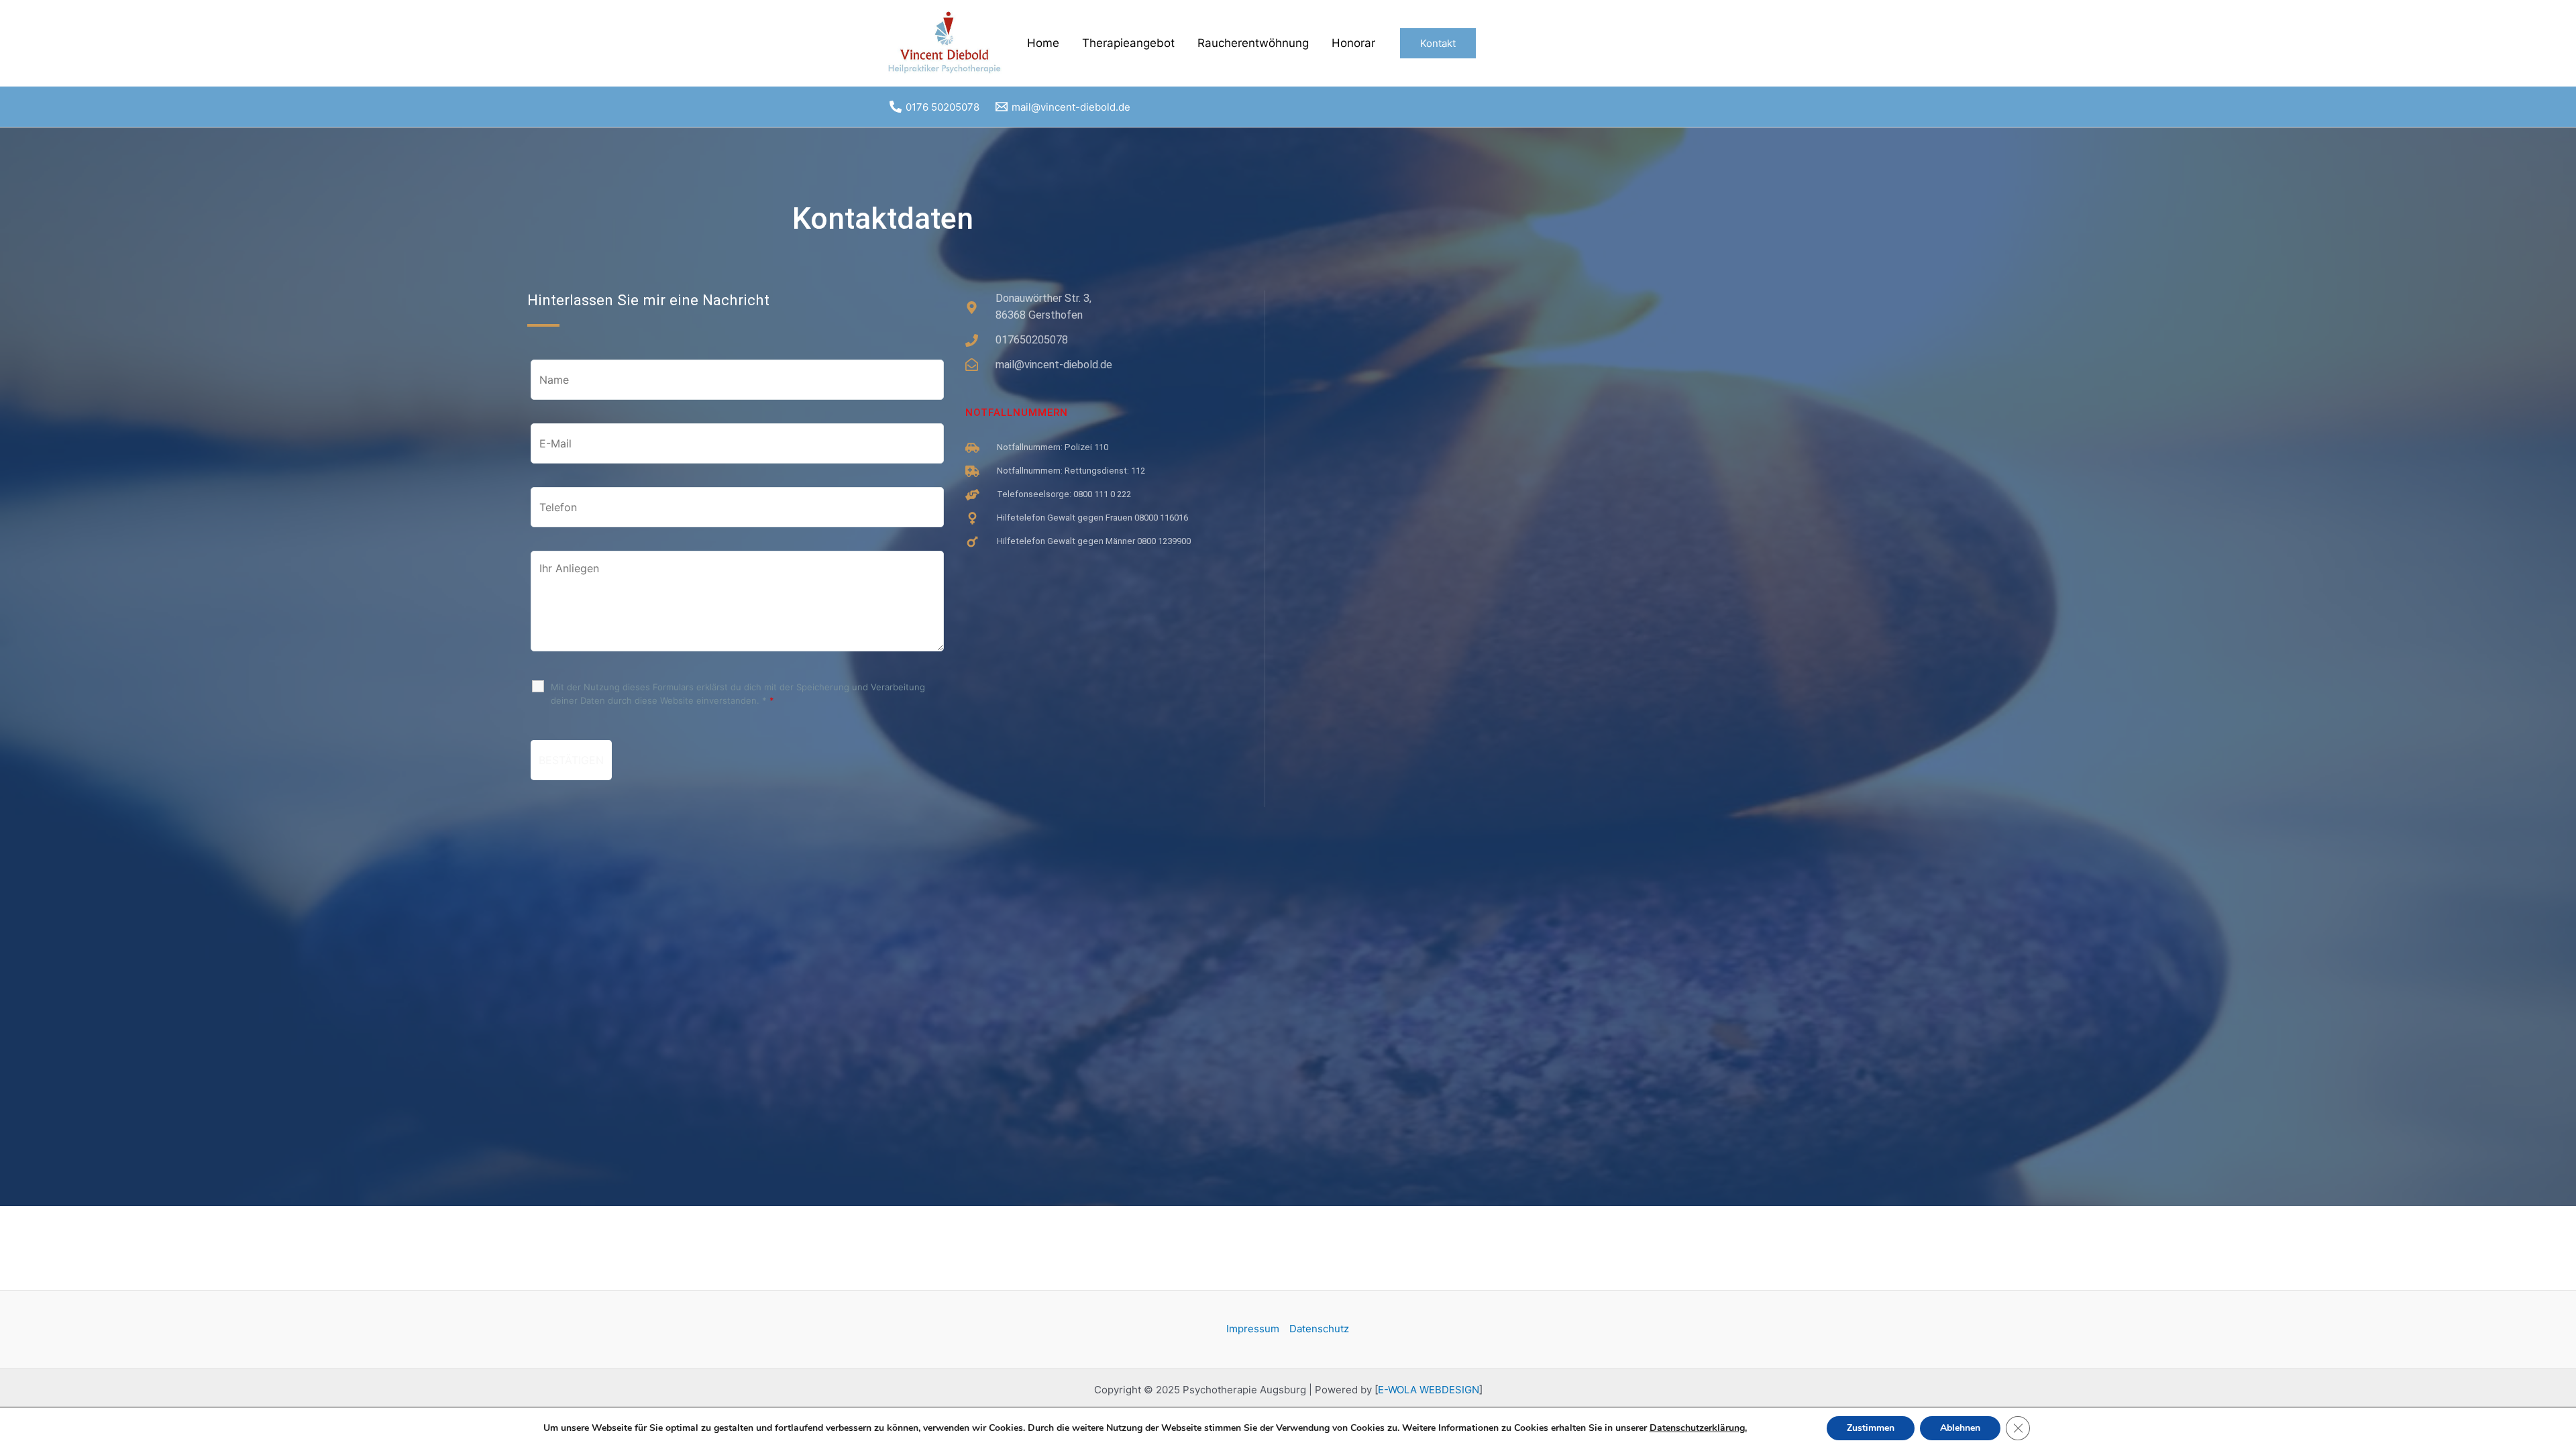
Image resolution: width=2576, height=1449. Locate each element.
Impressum (1253, 1329)
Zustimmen (1871, 1428)
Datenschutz (1319, 1329)
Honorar (1353, 43)
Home (1043, 43)
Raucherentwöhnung (1253, 43)
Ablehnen (1960, 1428)
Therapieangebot (1128, 43)
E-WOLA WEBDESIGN (1429, 1390)
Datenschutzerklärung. (1698, 1428)
